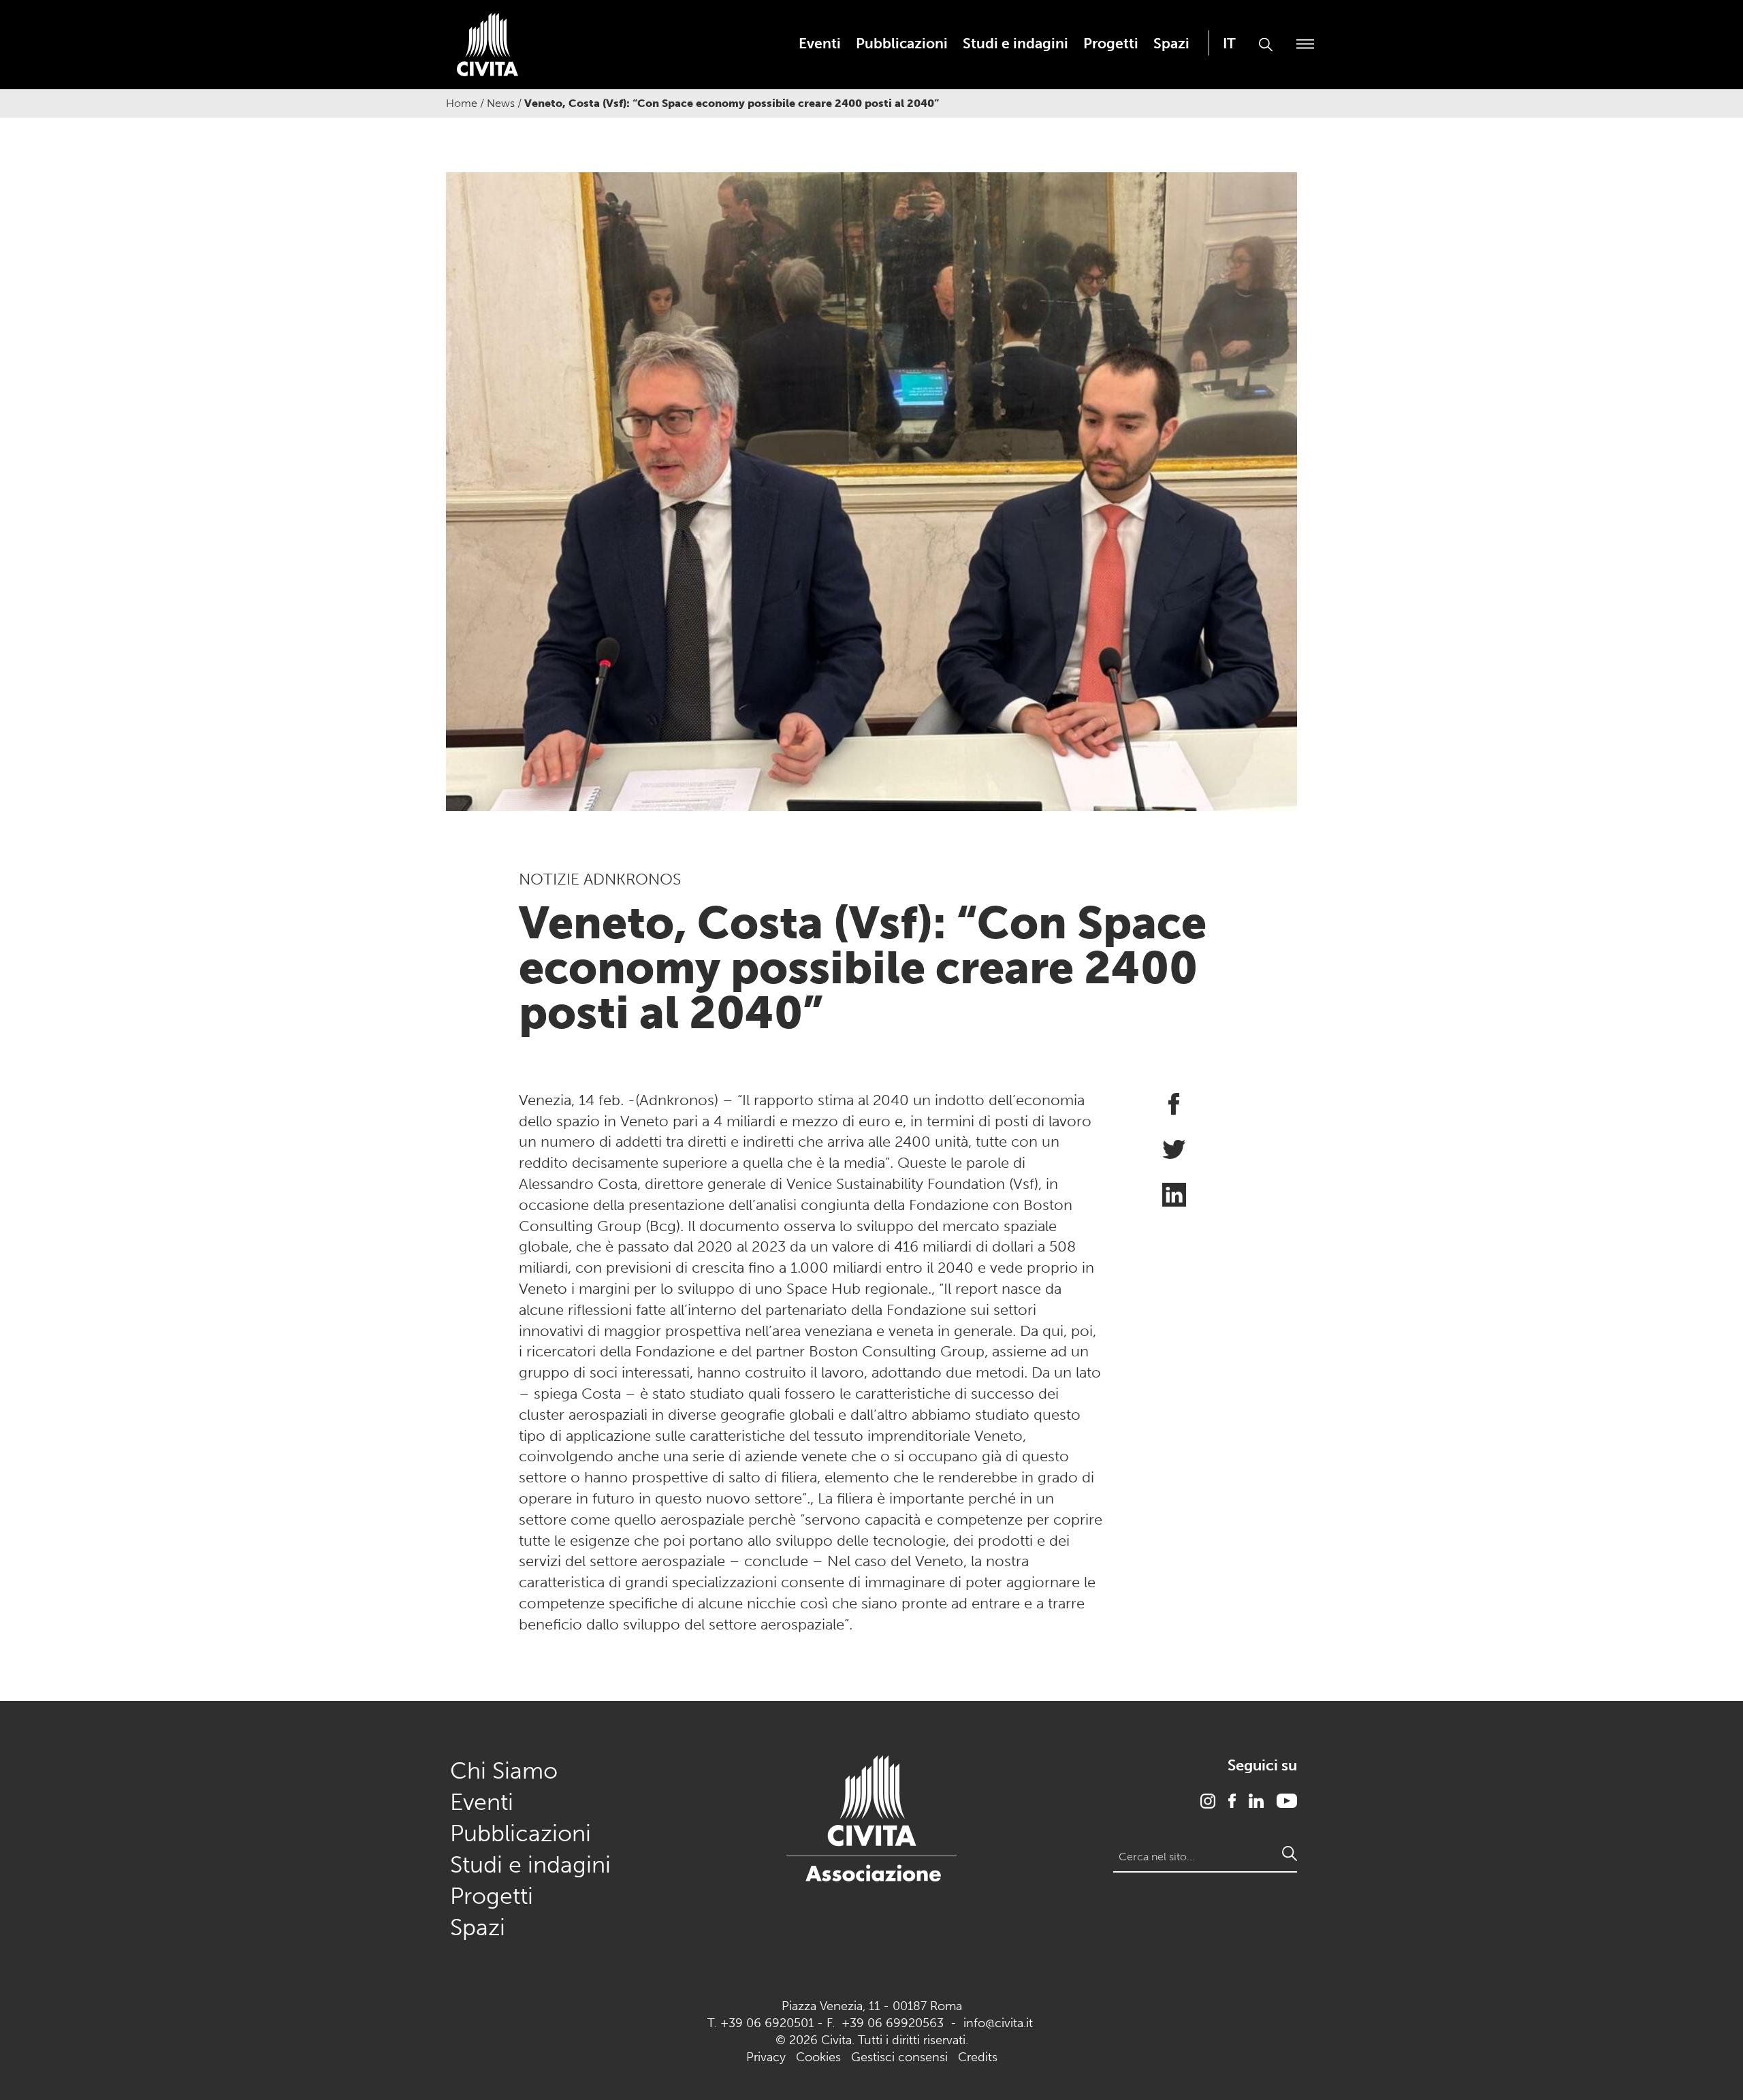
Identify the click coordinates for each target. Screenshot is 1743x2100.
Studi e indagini (1016, 43)
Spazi (1171, 43)
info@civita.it (998, 2023)
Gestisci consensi (899, 2057)
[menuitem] (820, 43)
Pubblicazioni (902, 43)
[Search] (1290, 1854)
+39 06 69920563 (893, 2023)
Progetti (1111, 43)
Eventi (820, 43)
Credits (978, 2057)
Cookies (818, 2057)
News (501, 103)
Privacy (766, 2057)
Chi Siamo (504, 1771)
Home (462, 103)
